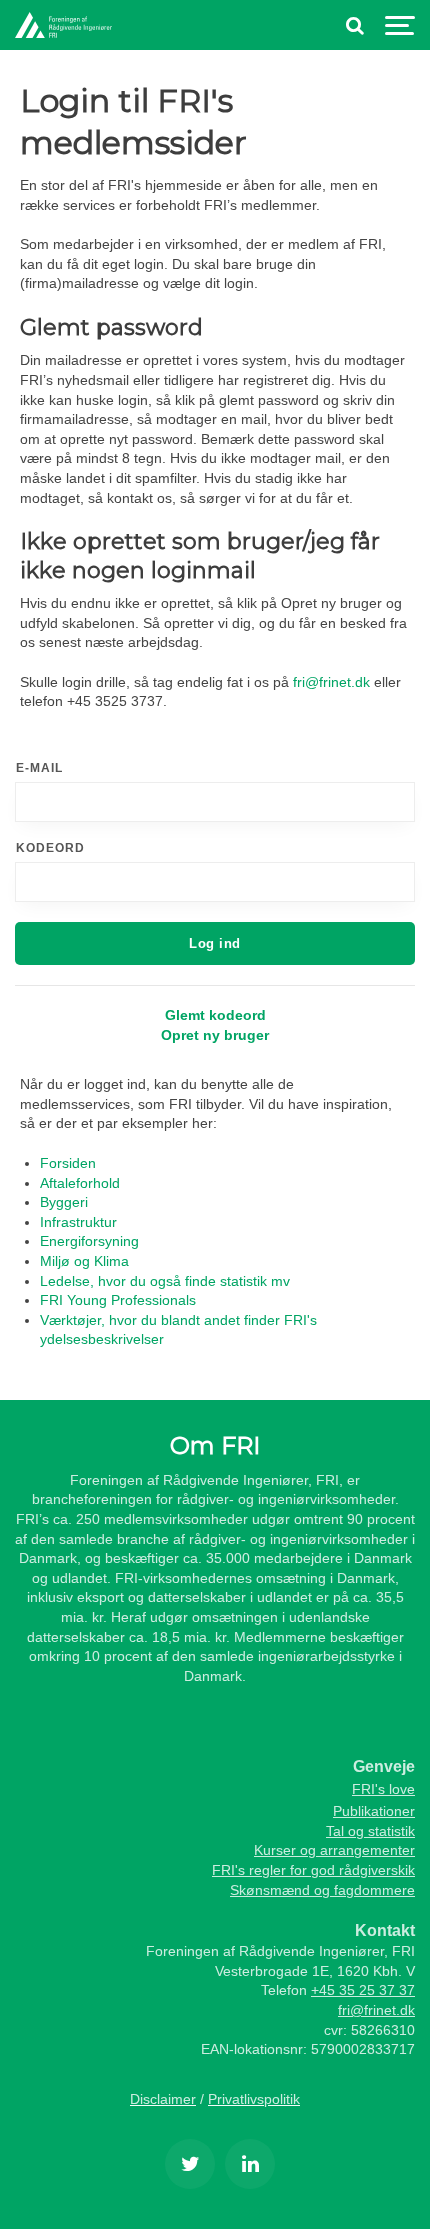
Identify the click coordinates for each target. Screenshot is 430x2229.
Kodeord (50, 848)
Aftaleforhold (80, 1183)
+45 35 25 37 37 (363, 1990)
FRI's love (383, 1789)
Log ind (215, 943)
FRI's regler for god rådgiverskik (313, 1870)
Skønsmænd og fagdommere (322, 1890)
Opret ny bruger (215, 1035)
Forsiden (68, 1163)
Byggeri (64, 1202)
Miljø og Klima (84, 1261)
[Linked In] (250, 2164)
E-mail (39, 768)
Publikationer (374, 1811)
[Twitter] (190, 2164)
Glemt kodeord (215, 1015)
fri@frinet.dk (331, 682)
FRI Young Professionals (118, 1300)
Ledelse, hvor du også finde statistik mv (165, 1281)
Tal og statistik (370, 1831)
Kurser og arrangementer (334, 1850)
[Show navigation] (400, 25)
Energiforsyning (89, 1241)
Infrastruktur (78, 1222)
